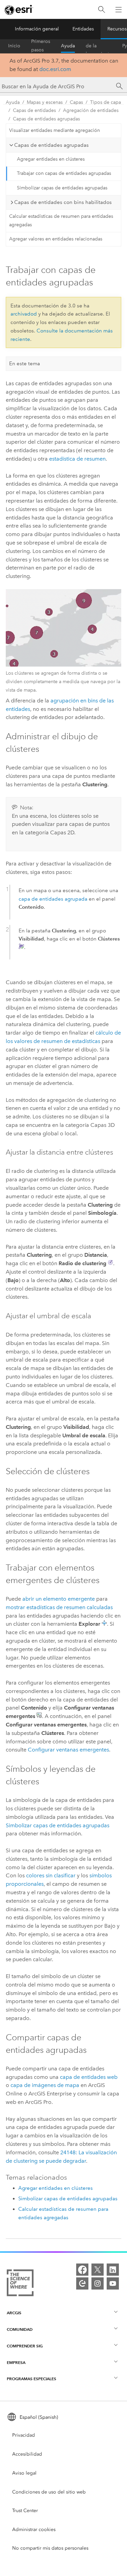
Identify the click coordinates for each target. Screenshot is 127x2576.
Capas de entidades (34, 110)
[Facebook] (82, 2270)
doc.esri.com (55, 69)
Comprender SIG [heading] (25, 2346)
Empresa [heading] (16, 2362)
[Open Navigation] (119, 9)
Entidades (83, 29)
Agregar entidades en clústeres (51, 159)
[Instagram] (98, 2283)
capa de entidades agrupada (53, 899)
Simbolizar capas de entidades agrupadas (62, 188)
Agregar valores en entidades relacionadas (56, 239)
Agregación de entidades (91, 110)
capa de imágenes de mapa (45, 2085)
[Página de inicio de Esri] (19, 10)
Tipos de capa (105, 102)
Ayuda (68, 46)
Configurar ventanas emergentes (68, 1750)
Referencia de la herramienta (99, 46)
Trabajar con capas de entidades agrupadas (64, 173)
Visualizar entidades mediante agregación (55, 130)
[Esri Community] (82, 2283)
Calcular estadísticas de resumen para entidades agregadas (61, 221)
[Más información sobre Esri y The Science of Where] (20, 2284)
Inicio (14, 46)
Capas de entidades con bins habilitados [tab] (63, 202)
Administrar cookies (34, 2529)
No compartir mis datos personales (50, 2548)
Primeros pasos (41, 46)
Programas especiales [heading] (31, 2379)
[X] (98, 2270)
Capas (76, 102)
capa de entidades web (89, 2077)
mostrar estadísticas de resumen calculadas (59, 1607)
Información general (37, 29)
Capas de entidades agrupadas (46, 119)
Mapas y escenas (45, 102)
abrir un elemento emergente (59, 1599)
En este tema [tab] (25, 364)
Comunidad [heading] (20, 2329)
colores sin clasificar (51, 1875)
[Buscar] (102, 10)
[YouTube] (113, 2283)
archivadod (24, 314)
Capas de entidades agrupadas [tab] (51, 145)
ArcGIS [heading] (14, 2313)
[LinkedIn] (113, 2270)
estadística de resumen (77, 459)
